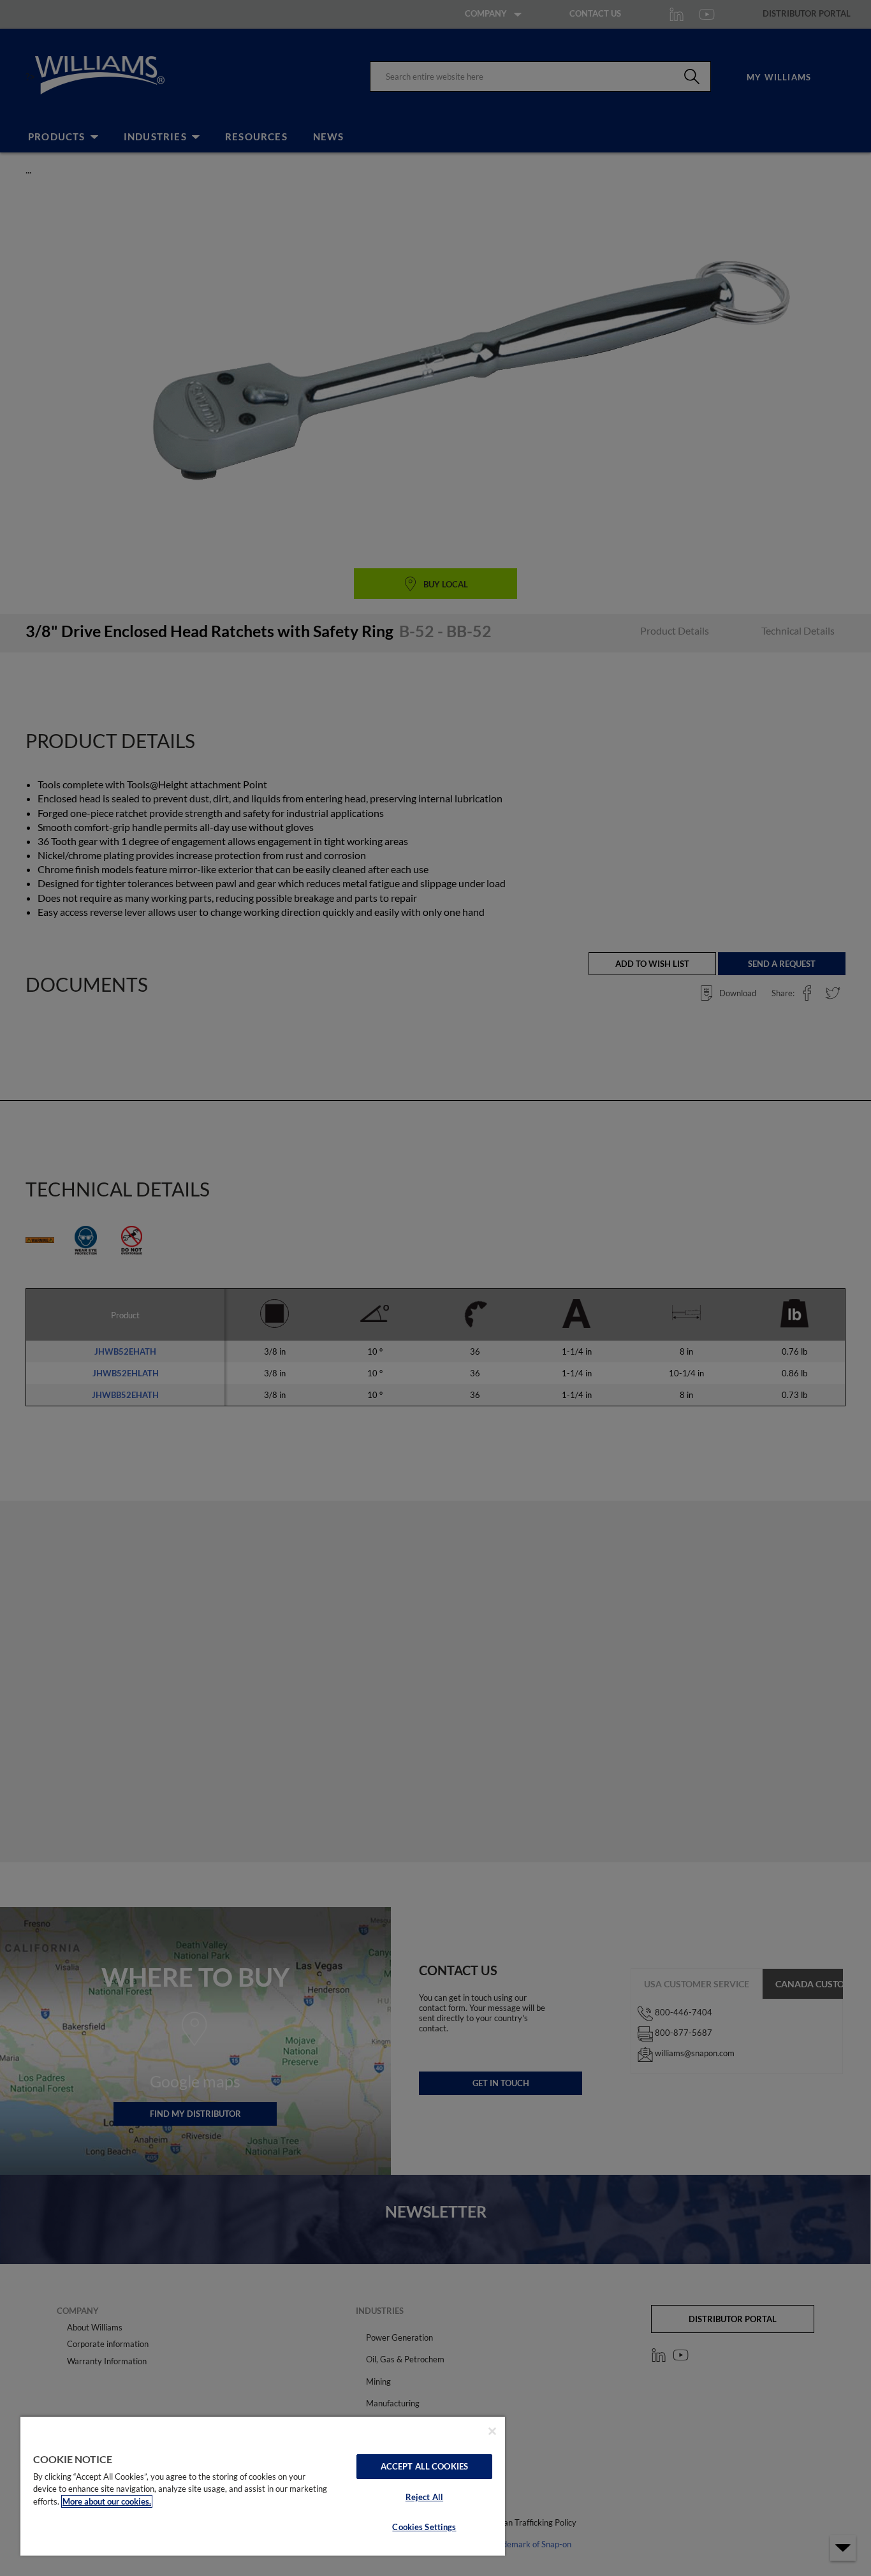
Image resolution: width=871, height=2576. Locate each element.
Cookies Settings (424, 2527)
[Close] (492, 2431)
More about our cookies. (107, 2501)
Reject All (424, 2497)
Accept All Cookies (424, 2466)
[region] (263, 2486)
